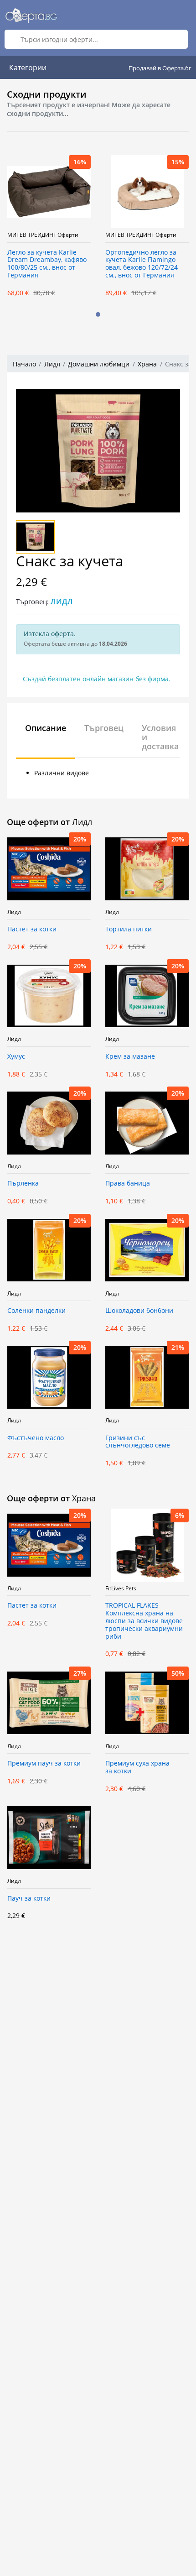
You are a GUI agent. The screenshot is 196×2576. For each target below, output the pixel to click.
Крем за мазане (130, 1057)
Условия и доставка (160, 737)
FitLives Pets (121, 1588)
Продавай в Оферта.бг (160, 68)
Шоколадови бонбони (139, 1311)
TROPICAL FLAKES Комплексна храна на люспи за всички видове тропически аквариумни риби (144, 1621)
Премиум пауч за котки (44, 1763)
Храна (147, 364)
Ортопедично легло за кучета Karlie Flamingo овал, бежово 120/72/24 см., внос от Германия (142, 264)
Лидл (52, 364)
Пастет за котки (32, 929)
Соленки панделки (36, 1311)
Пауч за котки (29, 1899)
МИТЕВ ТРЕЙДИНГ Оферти (43, 235)
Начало (24, 364)
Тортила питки (129, 929)
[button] (98, 314)
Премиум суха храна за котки (137, 1767)
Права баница (128, 1183)
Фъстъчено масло (36, 1438)
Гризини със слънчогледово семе (138, 1442)
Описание (46, 728)
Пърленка (23, 1183)
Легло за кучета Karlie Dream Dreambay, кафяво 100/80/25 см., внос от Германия (47, 264)
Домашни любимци (99, 364)
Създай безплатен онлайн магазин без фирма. (97, 679)
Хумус (16, 1057)
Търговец (104, 728)
